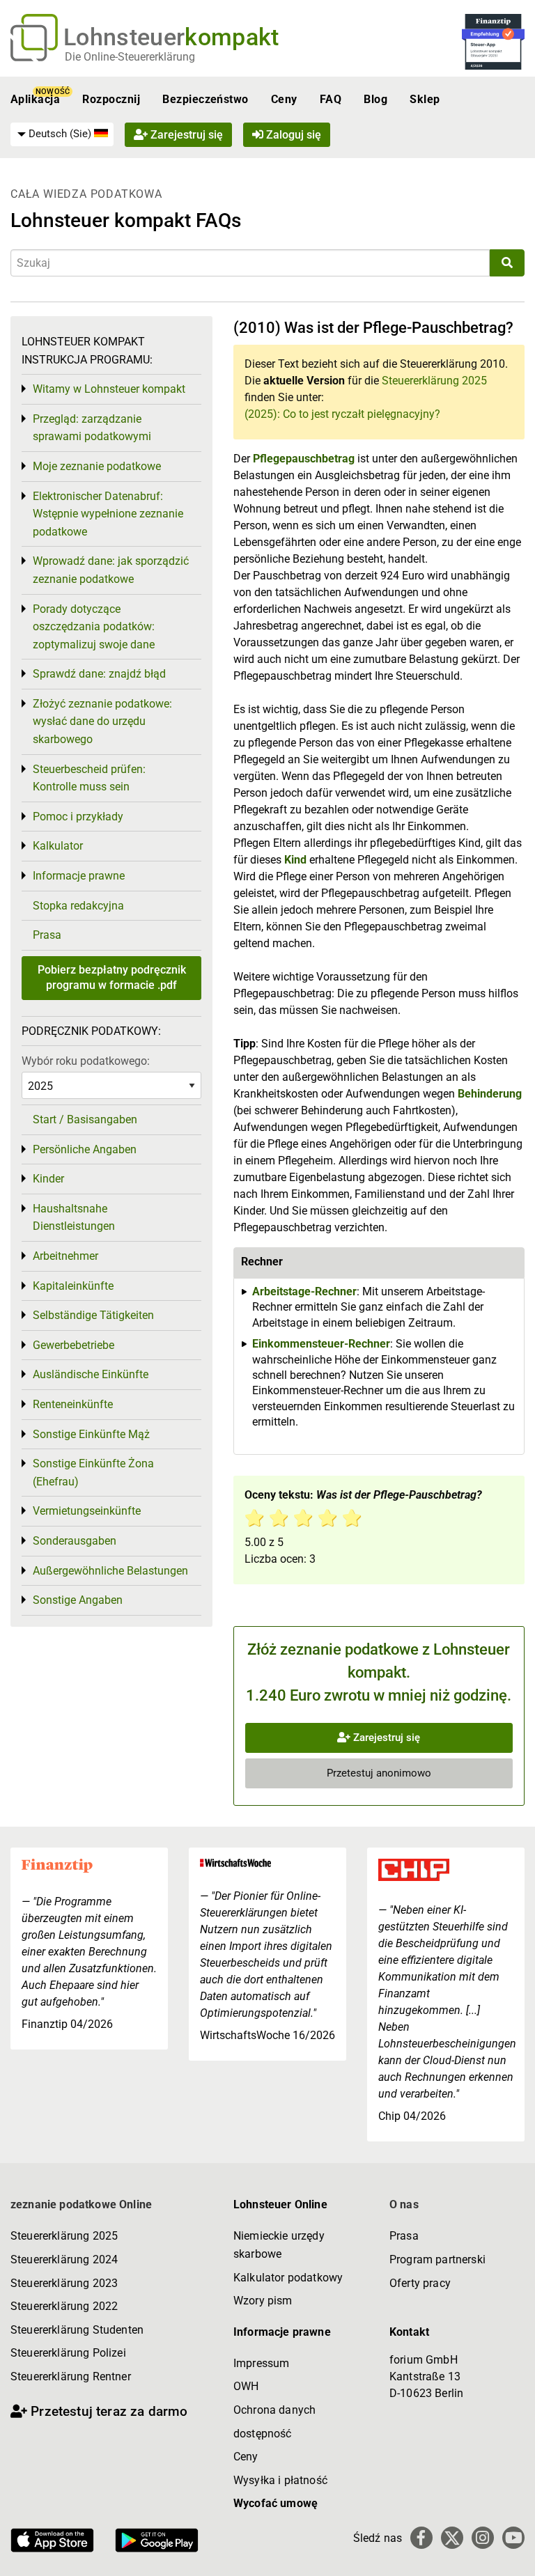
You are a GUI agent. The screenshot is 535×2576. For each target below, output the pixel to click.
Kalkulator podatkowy (288, 2278)
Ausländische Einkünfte (91, 1374)
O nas (404, 2204)
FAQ (331, 99)
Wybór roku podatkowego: (86, 1061)
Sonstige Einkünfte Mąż (91, 1434)
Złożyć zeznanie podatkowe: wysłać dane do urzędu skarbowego (102, 721)
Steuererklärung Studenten (77, 2330)
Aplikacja (35, 99)
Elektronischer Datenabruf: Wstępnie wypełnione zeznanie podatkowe (108, 514)
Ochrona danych (274, 2410)
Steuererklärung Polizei (68, 2353)
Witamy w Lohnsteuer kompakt (109, 389)
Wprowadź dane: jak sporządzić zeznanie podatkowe (111, 570)
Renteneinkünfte (73, 1404)
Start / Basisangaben (85, 1119)
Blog (375, 99)
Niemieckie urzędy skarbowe (279, 2245)
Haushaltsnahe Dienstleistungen (74, 1218)
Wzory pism (263, 2301)
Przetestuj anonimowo (379, 1773)
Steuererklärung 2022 (64, 2306)
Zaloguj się (292, 135)
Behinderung (490, 1094)
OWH (246, 2386)
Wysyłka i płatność (280, 2480)
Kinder (48, 1179)
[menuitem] (62, 134)
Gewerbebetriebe (73, 1345)
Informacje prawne (79, 876)
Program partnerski (437, 2259)
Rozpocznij (111, 99)
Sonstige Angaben (78, 1600)
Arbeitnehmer (65, 1256)
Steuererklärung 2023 (64, 2283)
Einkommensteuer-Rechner (321, 1344)
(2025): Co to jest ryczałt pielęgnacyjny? (342, 414)
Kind (297, 860)
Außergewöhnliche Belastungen (110, 1571)
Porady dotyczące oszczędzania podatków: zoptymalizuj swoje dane (94, 627)
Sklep (425, 99)
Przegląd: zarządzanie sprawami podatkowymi (92, 428)
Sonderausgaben (75, 1541)
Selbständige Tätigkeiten (93, 1315)
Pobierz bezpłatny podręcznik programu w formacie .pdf (112, 977)
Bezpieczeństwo (206, 99)
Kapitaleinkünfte (73, 1286)
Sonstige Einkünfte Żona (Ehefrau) (93, 1473)
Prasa (47, 935)
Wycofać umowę (276, 2503)
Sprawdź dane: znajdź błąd (99, 674)
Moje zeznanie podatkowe (97, 466)
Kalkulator (58, 846)
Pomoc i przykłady (78, 817)
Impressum (261, 2363)
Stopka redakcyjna (78, 906)
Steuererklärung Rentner (71, 2376)
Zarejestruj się (185, 135)
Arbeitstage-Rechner (304, 1291)
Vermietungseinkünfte (87, 1511)
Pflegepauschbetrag (305, 459)
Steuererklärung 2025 (434, 381)
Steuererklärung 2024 (64, 2259)
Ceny (284, 99)
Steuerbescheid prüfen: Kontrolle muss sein (89, 778)
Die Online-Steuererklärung (130, 57)
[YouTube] (513, 2538)
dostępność (263, 2434)
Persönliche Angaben (85, 1149)
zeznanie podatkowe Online (81, 2204)
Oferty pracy (420, 2283)
